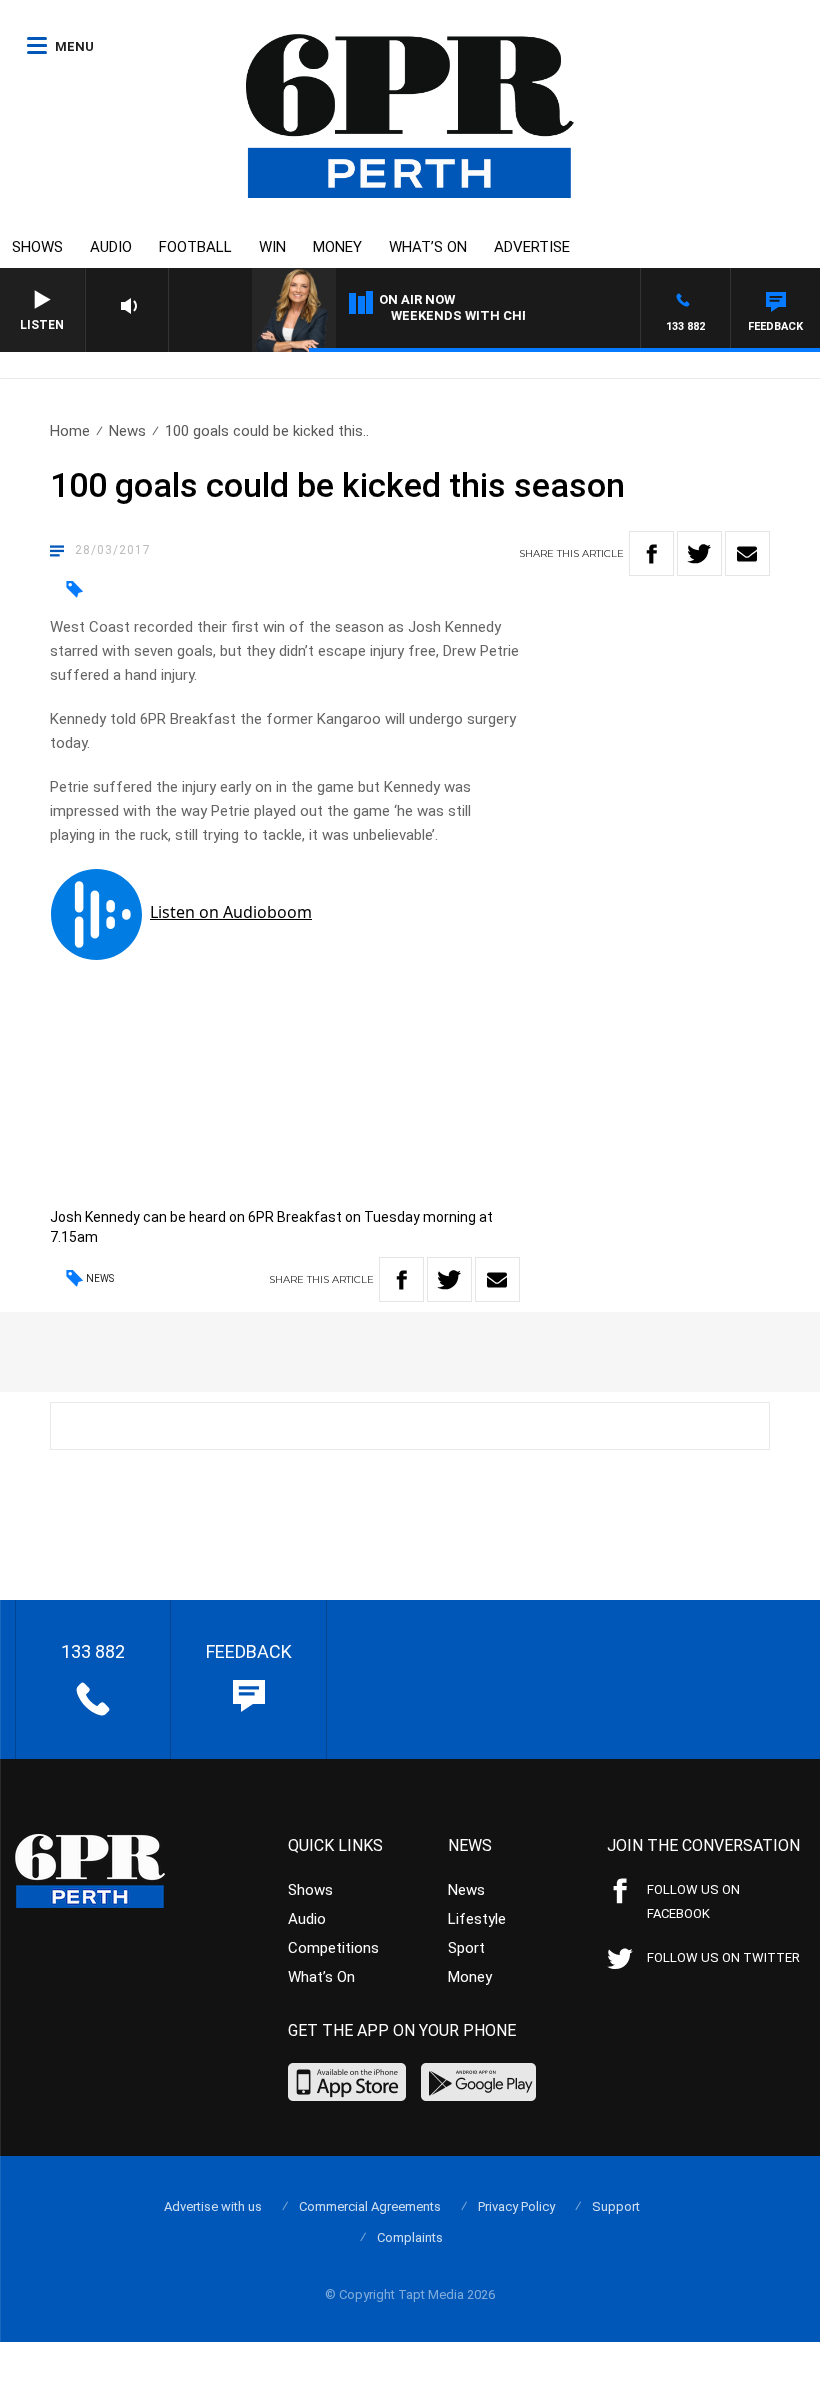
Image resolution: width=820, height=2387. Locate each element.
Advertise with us (213, 2206)
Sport (466, 1948)
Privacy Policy (516, 2206)
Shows (37, 247)
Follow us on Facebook (693, 1901)
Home (70, 431)
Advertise (532, 247)
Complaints (410, 2237)
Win (272, 247)
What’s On (428, 247)
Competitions (333, 1948)
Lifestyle (477, 1919)
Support (616, 2206)
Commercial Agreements (370, 2206)
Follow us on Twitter (723, 1957)
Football (195, 247)
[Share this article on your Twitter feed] (699, 553)
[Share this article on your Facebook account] (651, 553)
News (127, 431)
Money (337, 247)
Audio (111, 247)
